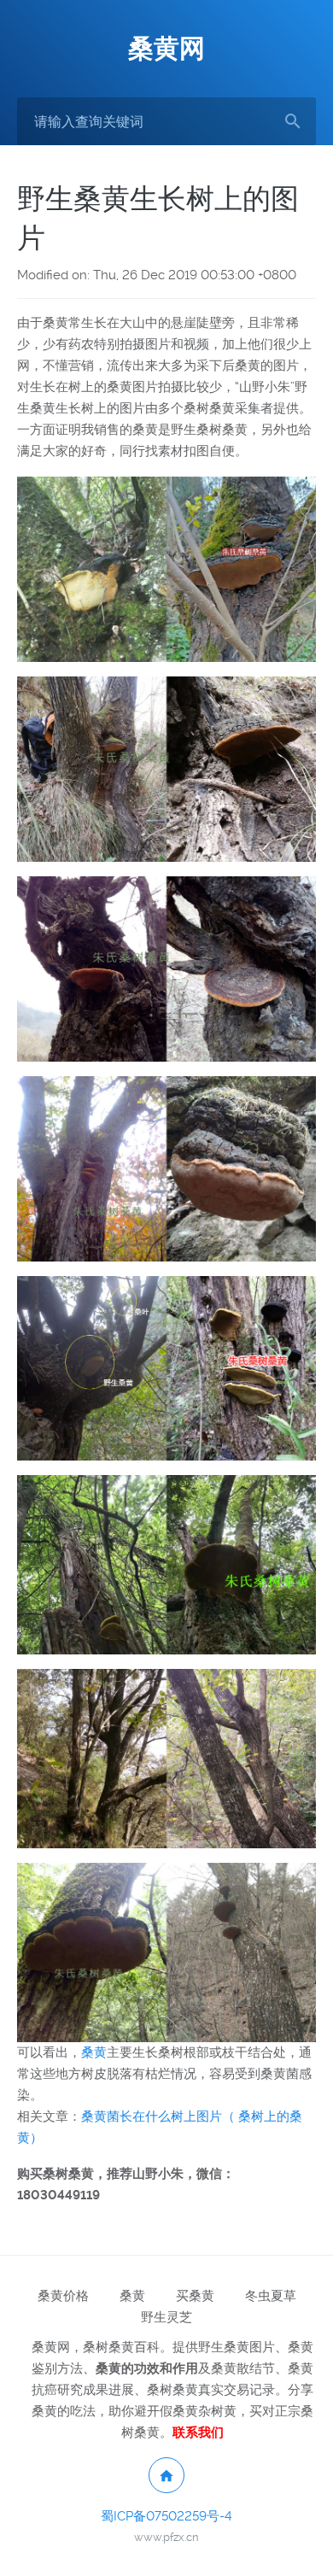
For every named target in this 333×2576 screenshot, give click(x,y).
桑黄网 (166, 48)
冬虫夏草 (271, 2296)
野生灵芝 (166, 2317)
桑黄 (94, 2052)
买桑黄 (195, 2296)
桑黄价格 (63, 2296)
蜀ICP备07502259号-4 (166, 2516)
